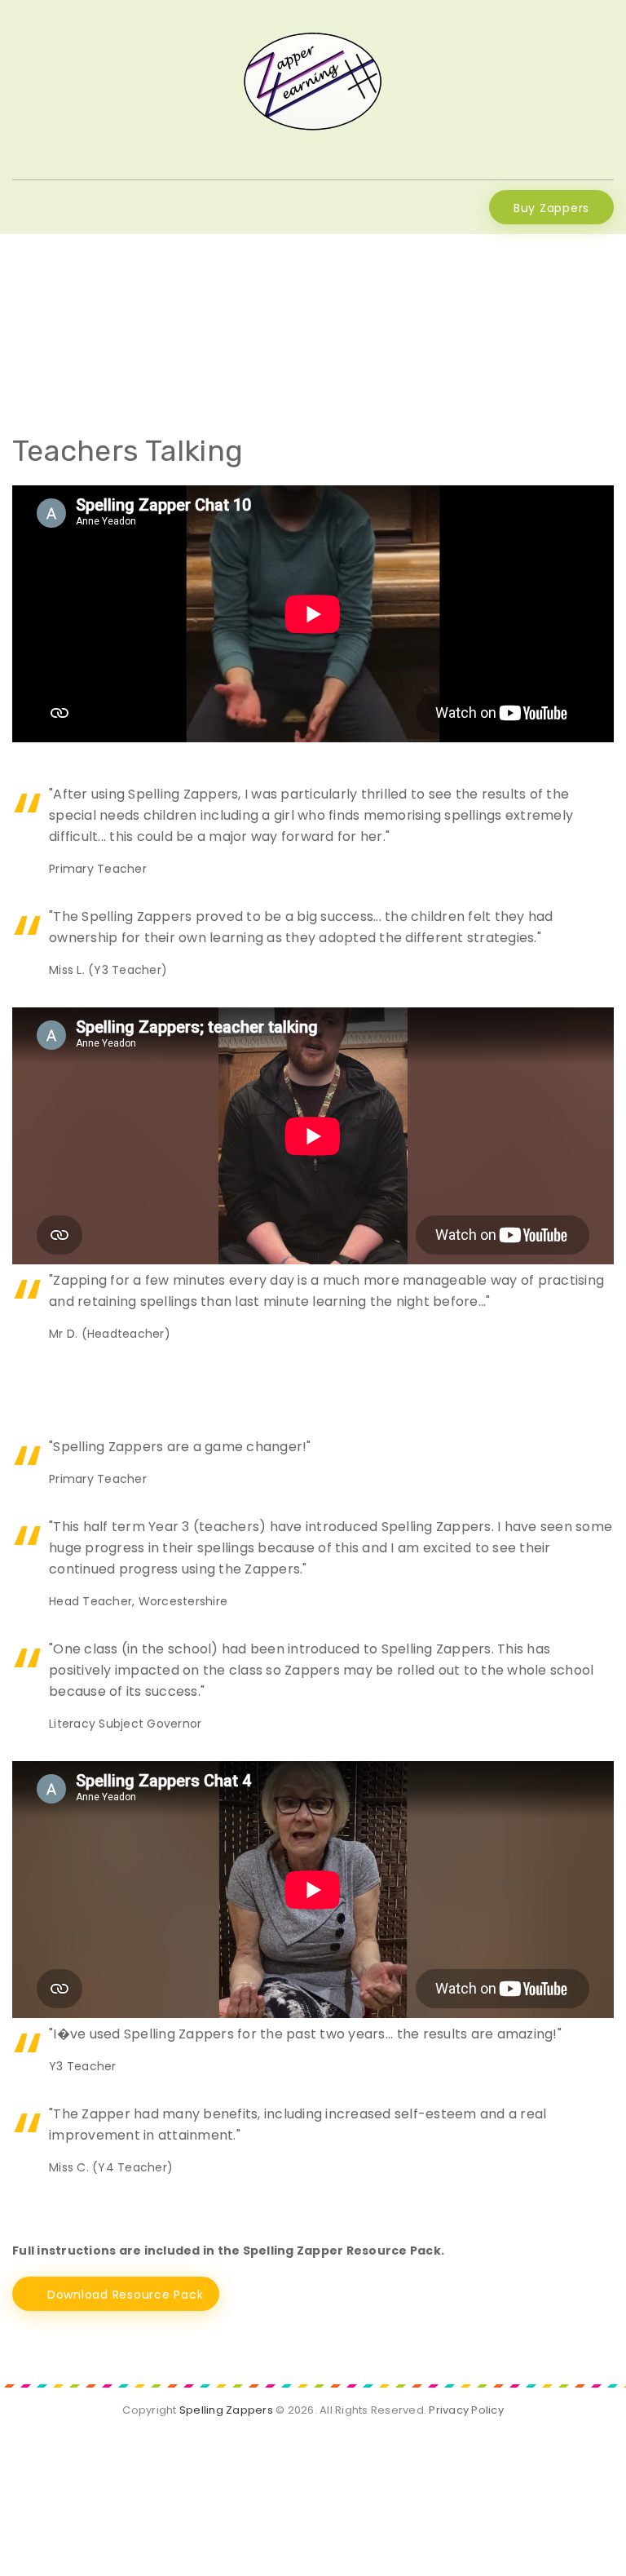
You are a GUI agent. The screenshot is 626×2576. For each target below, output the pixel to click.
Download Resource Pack (126, 2295)
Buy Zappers (551, 208)
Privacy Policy (466, 2410)
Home (252, 319)
